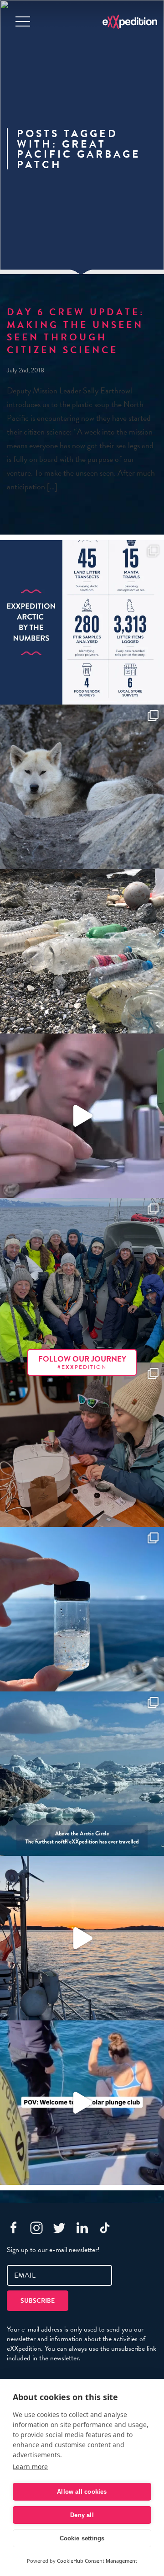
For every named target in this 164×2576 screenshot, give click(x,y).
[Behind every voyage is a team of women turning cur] (82, 622)
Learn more (30, 2467)
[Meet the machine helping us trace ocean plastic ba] (82, 1116)
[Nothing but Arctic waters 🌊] (82, 1938)
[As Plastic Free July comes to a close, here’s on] (82, 951)
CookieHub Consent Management (97, 2561)
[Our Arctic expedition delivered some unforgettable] (82, 787)
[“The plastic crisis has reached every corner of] (82, 1609)
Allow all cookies (82, 2492)
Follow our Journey (82, 1362)
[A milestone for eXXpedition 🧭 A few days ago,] (82, 1774)
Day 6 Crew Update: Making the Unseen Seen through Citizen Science (76, 331)
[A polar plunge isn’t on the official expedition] (82, 2103)
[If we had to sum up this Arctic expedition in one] (82, 1280)
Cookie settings (82, 2538)
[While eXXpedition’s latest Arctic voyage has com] (82, 1445)
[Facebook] (14, 2228)
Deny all (82, 2515)
